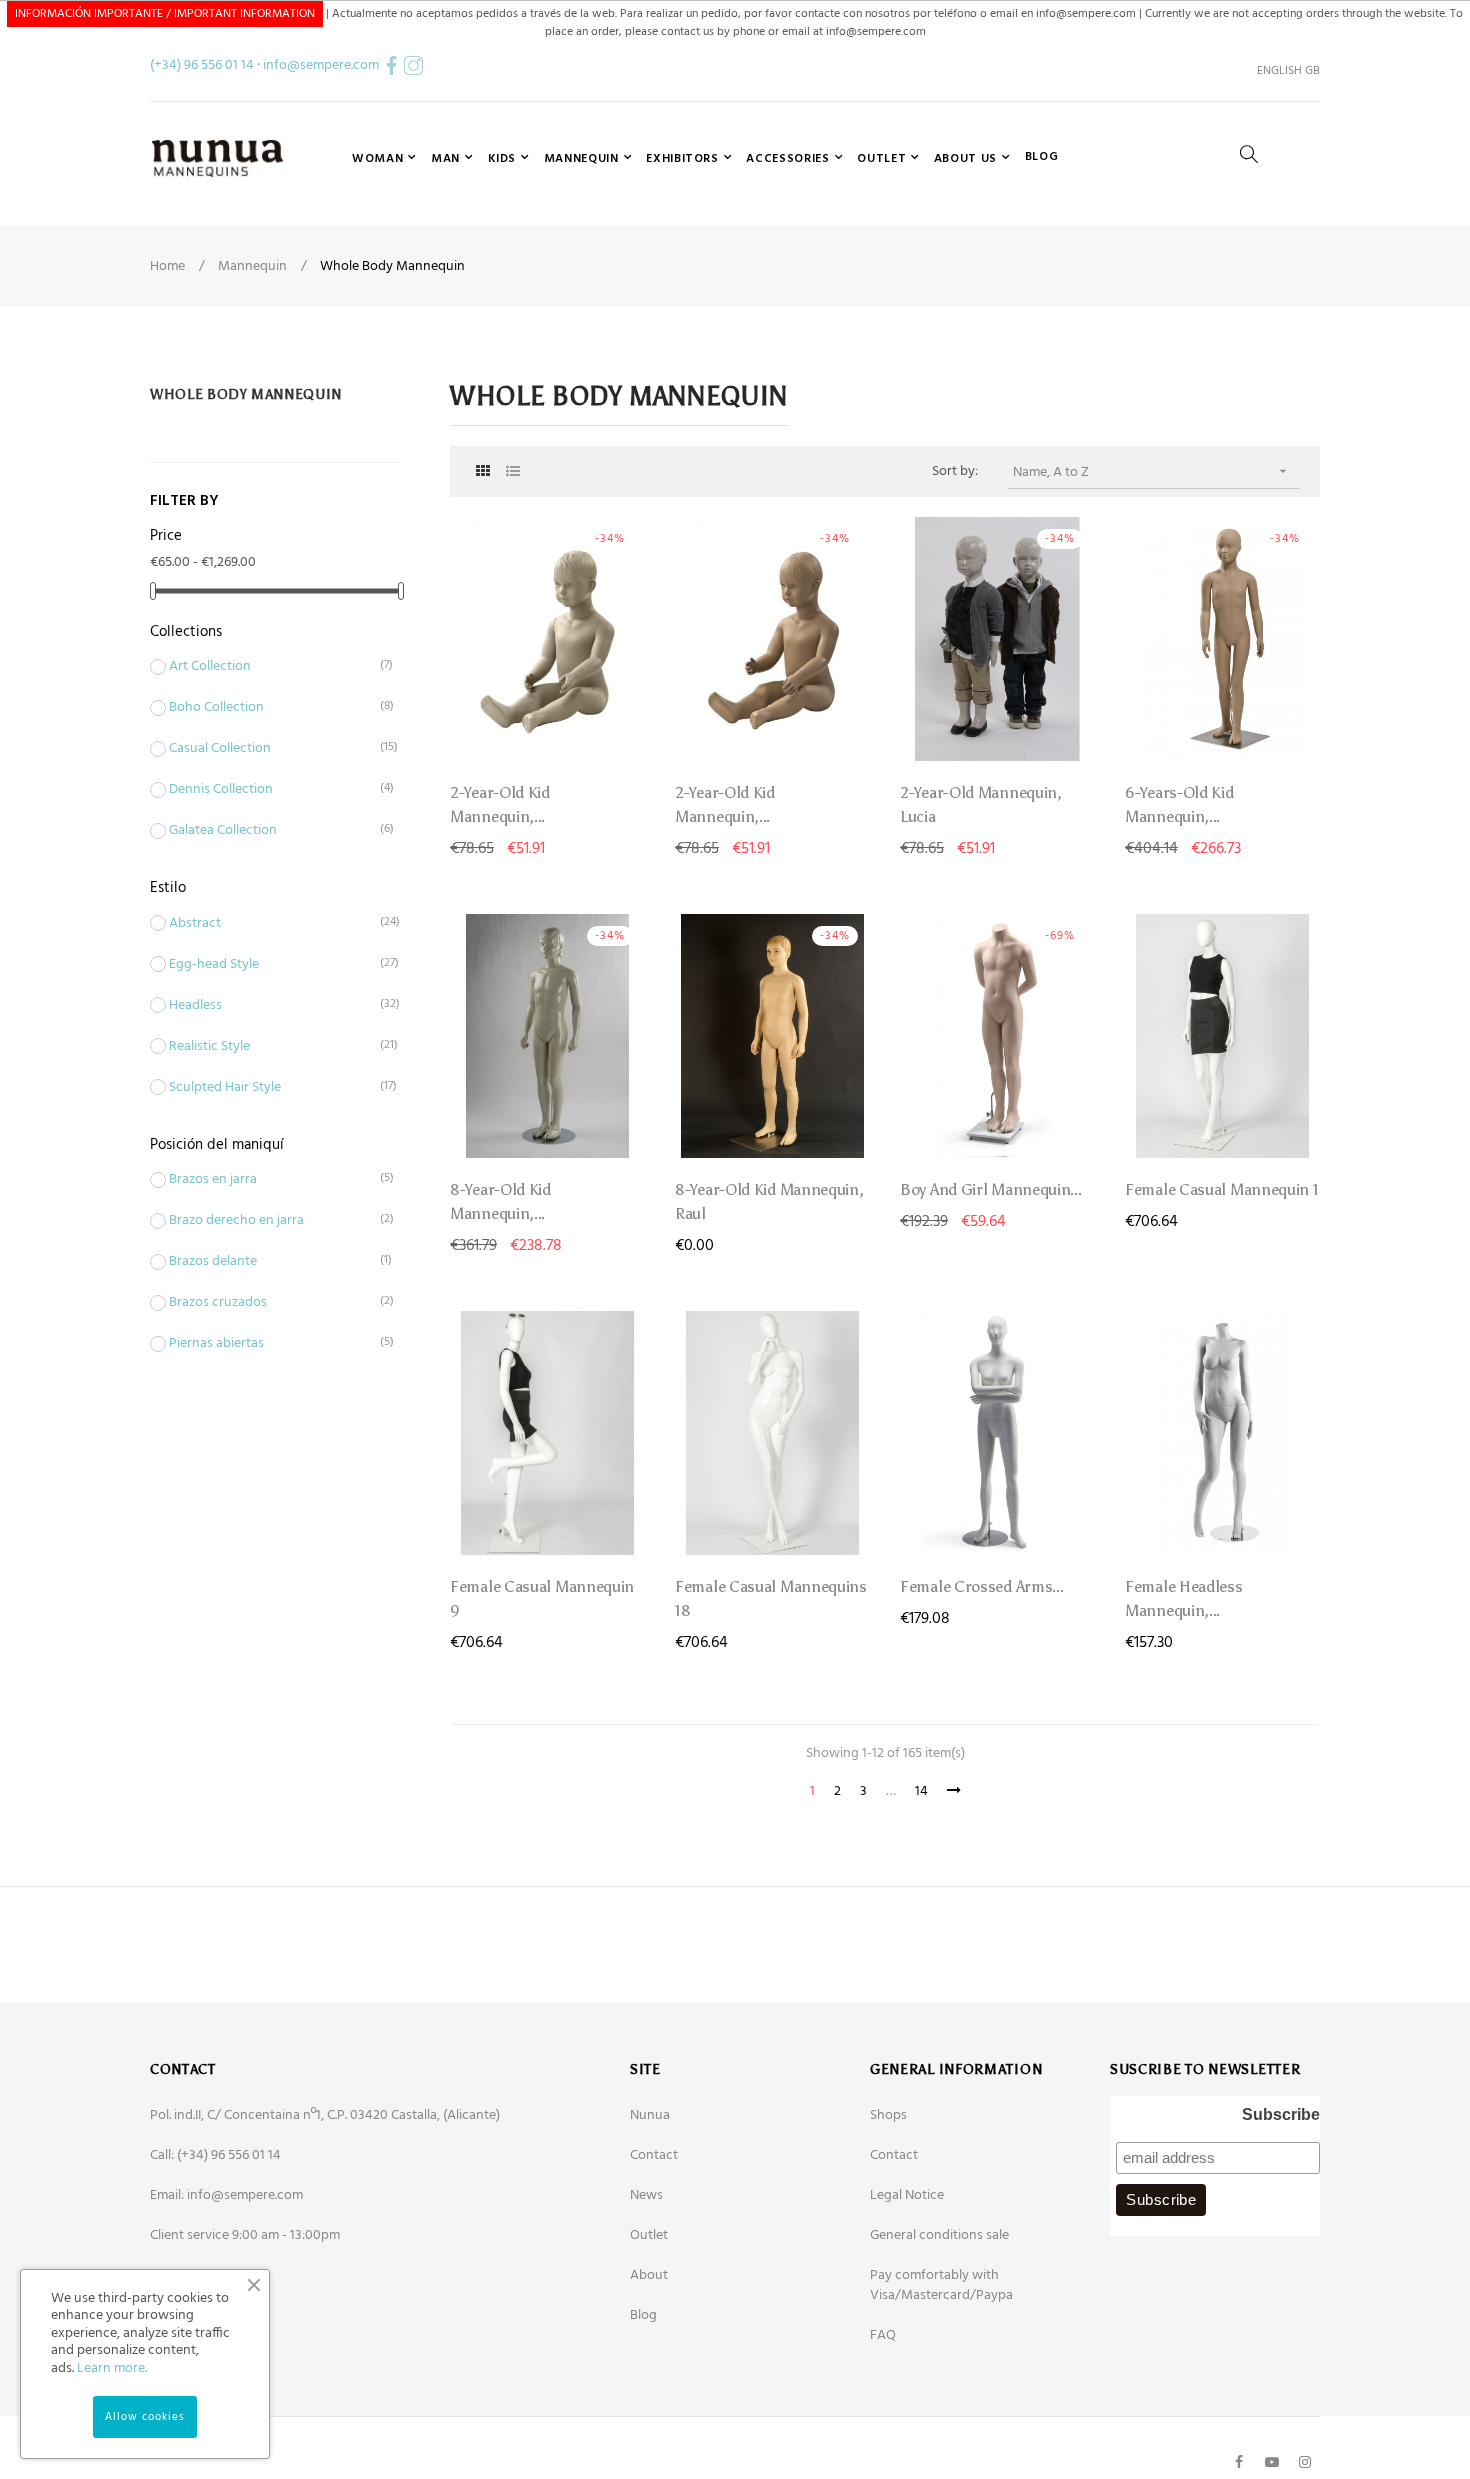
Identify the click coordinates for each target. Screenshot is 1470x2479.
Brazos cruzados (269, 1303)
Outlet (649, 2235)
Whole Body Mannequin (246, 394)
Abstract (269, 924)
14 (921, 1792)
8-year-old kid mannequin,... (500, 1201)
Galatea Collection (269, 831)
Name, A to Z (1152, 472)
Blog (643, 2315)
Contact (654, 2155)
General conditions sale (939, 2235)
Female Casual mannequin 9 (542, 1598)
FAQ (883, 2335)
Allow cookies (145, 2417)
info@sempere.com (321, 65)
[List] (512, 472)
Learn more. (112, 2368)
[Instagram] (1305, 2462)
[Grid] (482, 472)
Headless (269, 1006)
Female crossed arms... (981, 1586)
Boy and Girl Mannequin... (991, 1189)
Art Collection (269, 667)
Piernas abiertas (269, 1344)
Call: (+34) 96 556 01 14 (215, 2155)
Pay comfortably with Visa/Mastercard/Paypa (941, 2285)
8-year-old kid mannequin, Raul (769, 1201)
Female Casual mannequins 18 (771, 1598)
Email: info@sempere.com (226, 2195)
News (646, 2195)
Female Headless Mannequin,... (1184, 1598)
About (649, 2275)
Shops (888, 2115)
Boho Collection (269, 708)
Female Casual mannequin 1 (1222, 1189)
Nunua (650, 2115)
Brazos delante (269, 1262)
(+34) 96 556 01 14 (202, 65)
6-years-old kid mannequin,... (1179, 804)
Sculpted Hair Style (269, 1088)
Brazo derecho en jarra (269, 1221)
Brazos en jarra (269, 1180)
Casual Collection (269, 749)
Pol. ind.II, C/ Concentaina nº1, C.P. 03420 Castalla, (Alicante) (325, 2115)
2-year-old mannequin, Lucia (981, 804)
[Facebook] (1239, 2462)
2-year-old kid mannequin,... (500, 804)
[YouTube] (1272, 2462)
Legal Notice (907, 2195)
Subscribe (1281, 2114)
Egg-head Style (269, 965)
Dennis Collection (269, 790)
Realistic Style (269, 1047)
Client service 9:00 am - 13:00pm (245, 2235)
